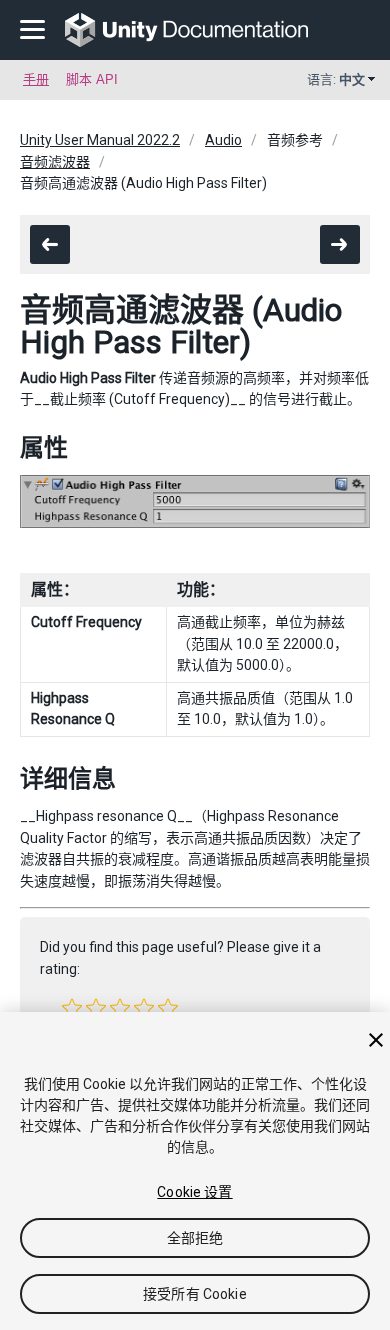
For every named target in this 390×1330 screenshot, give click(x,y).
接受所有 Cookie (195, 1294)
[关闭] (376, 1040)
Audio (223, 140)
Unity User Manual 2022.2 (100, 140)
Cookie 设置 (194, 1192)
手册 (36, 79)
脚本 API (92, 79)
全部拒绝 (195, 1238)
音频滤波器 (55, 162)
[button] (72, 1008)
